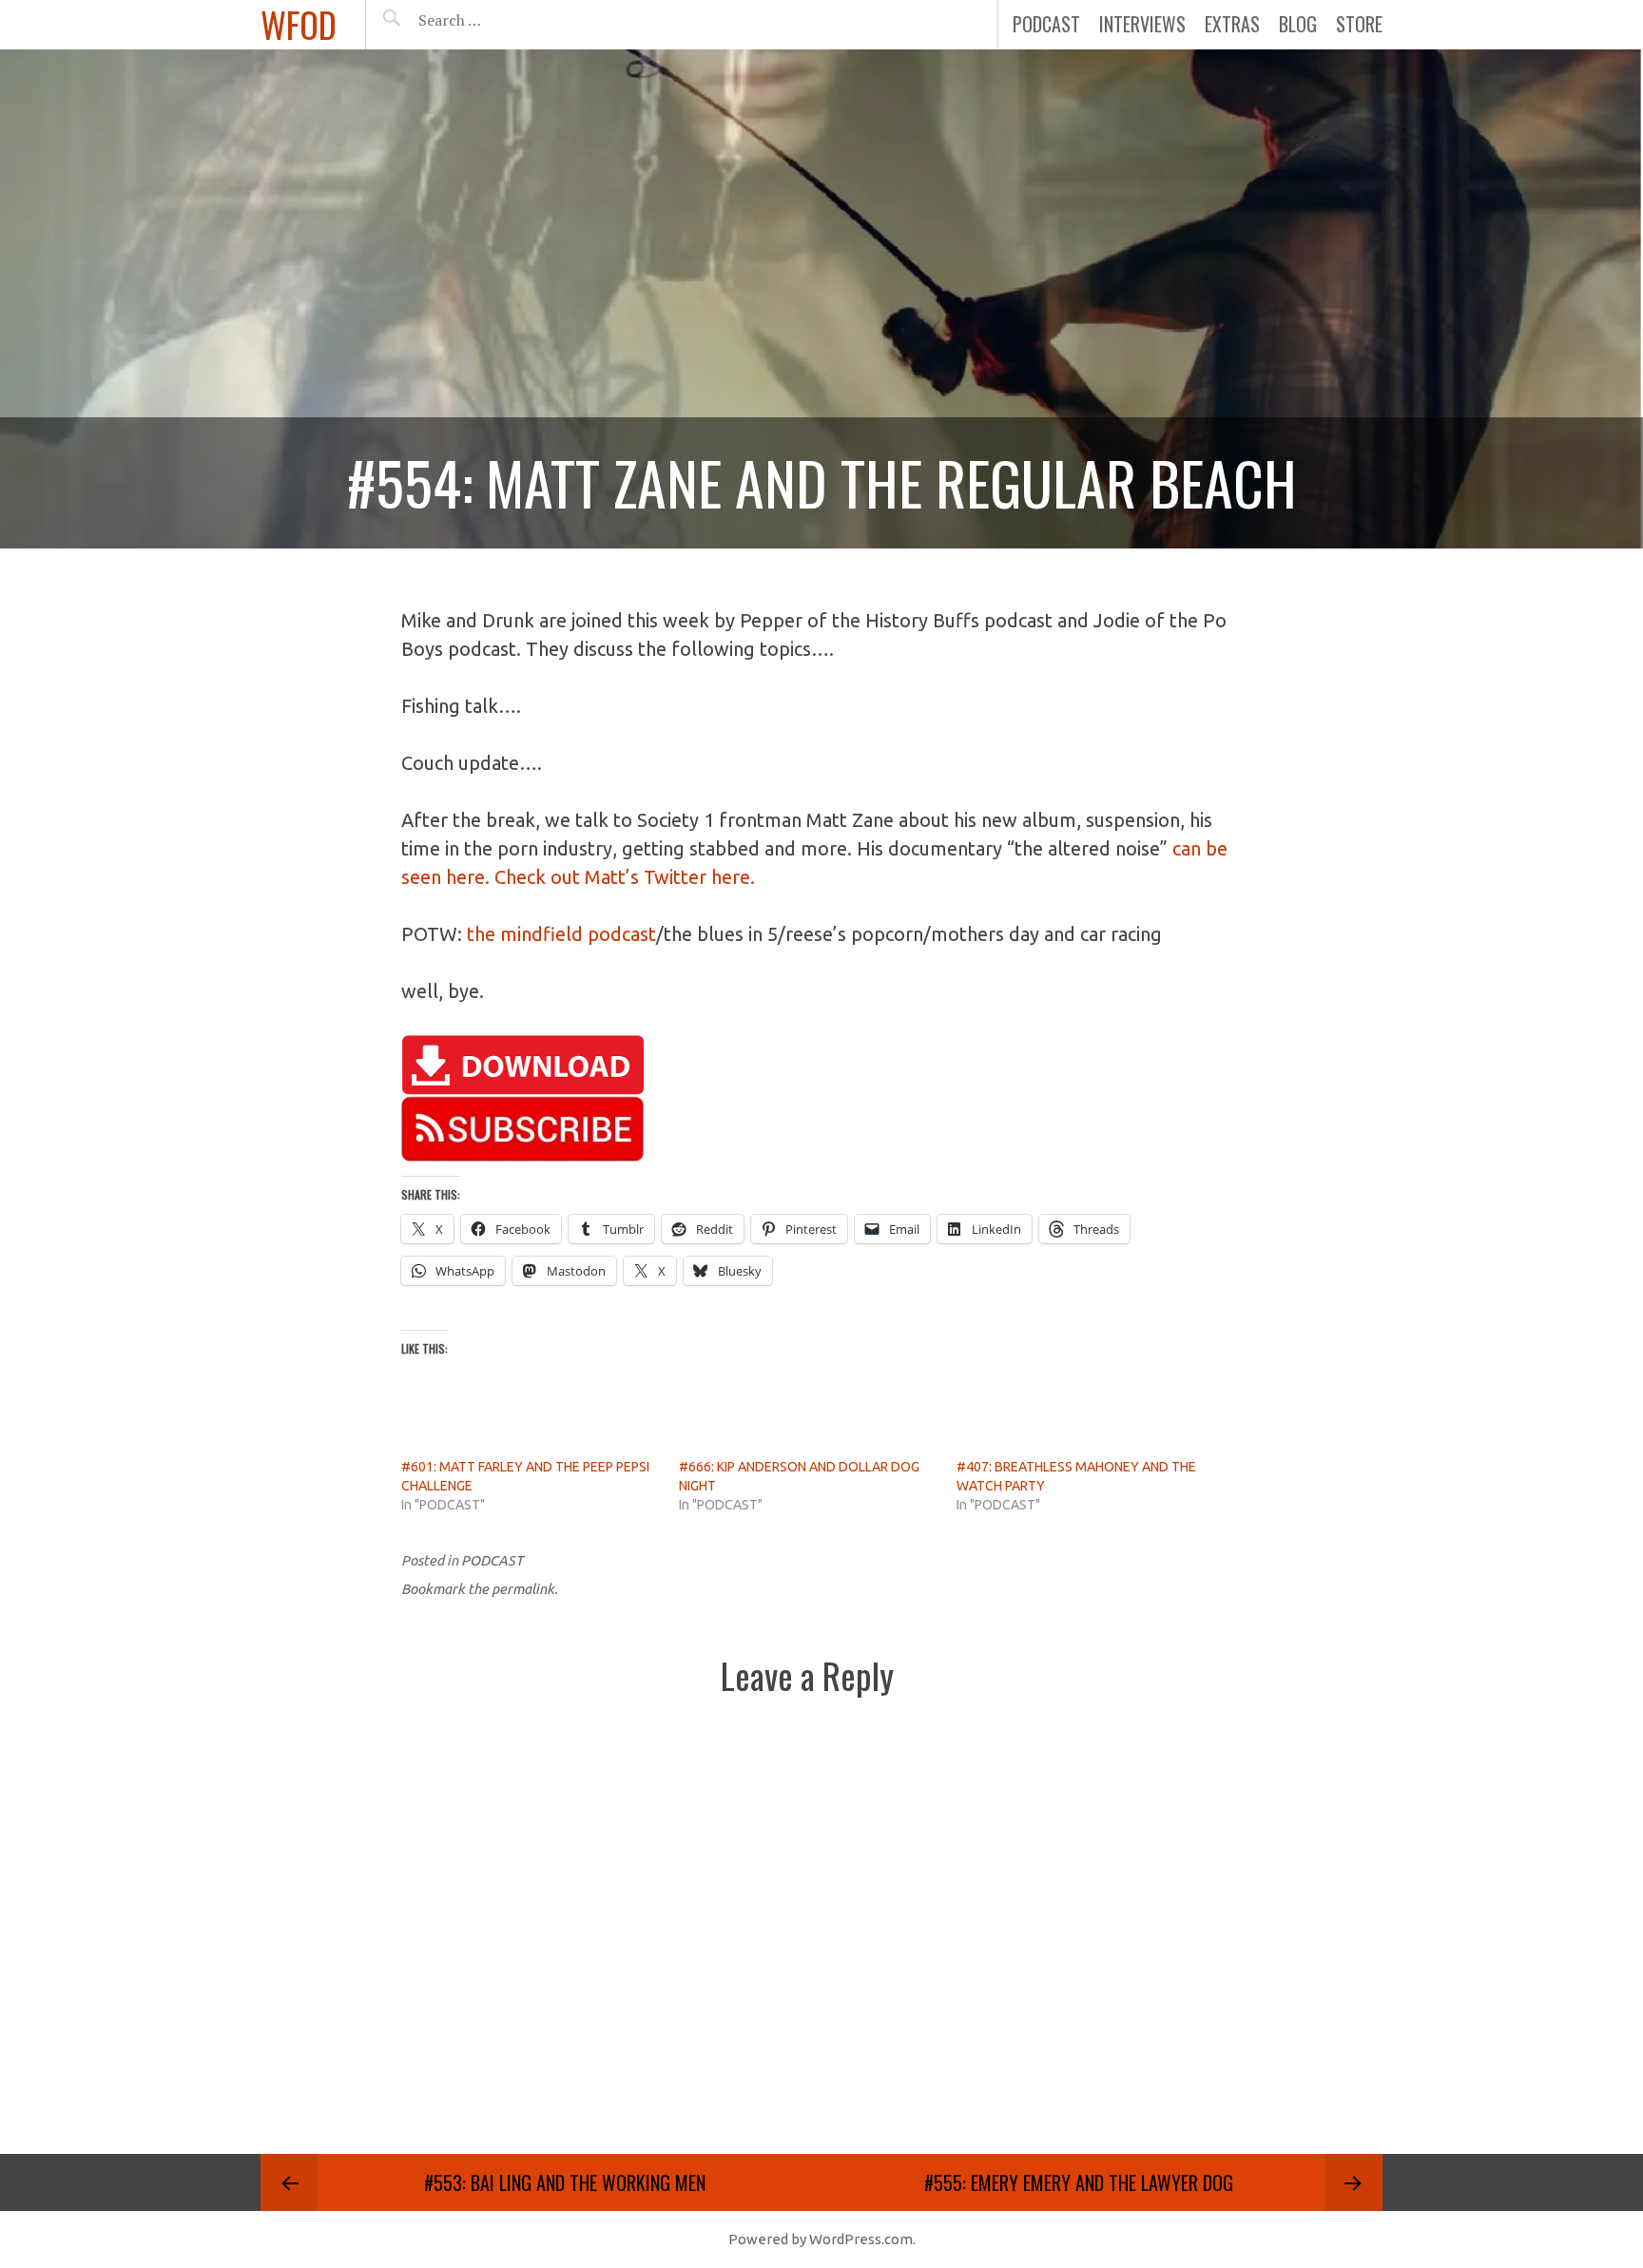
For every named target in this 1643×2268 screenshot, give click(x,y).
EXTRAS (1232, 24)
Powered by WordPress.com (821, 2239)
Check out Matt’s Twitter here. (625, 877)
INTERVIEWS (1142, 24)
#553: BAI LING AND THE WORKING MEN (565, 2182)
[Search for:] (497, 20)
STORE (1359, 24)
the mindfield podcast (561, 934)
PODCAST (1046, 24)
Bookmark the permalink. (480, 1589)
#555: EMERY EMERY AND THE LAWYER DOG (1079, 2182)
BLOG (1298, 24)
